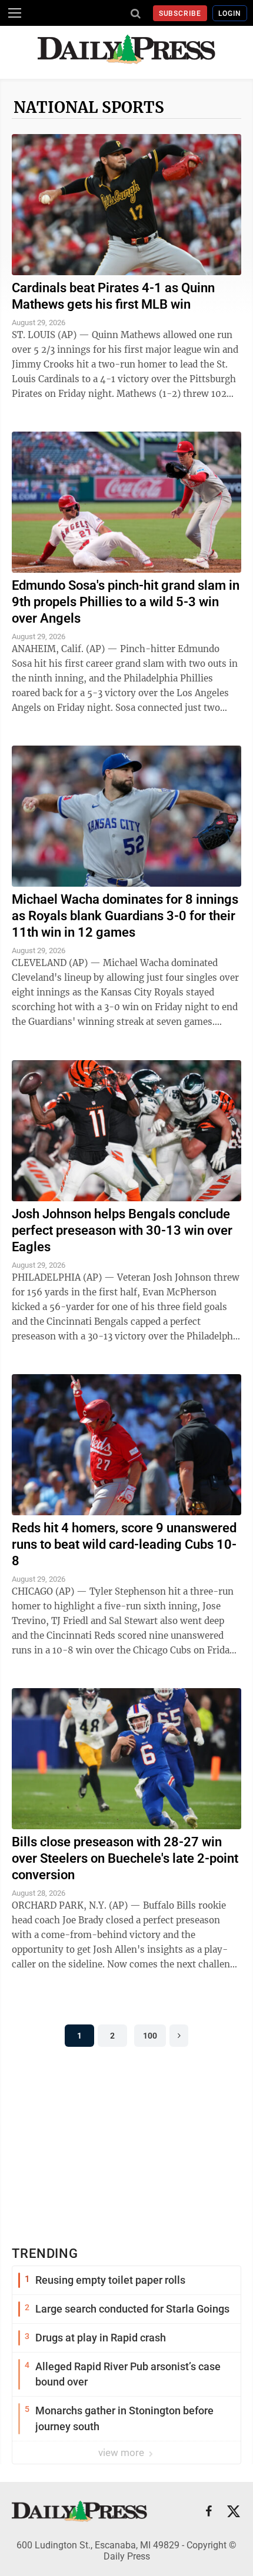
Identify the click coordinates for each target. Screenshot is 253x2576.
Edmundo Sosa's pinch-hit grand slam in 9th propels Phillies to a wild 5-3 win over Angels (126, 602)
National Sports (89, 107)
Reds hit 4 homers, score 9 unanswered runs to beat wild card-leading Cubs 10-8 (124, 1544)
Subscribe (180, 14)
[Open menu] (15, 13)
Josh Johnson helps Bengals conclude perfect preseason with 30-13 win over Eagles (122, 1230)
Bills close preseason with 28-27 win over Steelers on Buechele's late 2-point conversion (125, 1858)
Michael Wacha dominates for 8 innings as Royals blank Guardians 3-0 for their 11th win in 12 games (125, 916)
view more (122, 2453)
